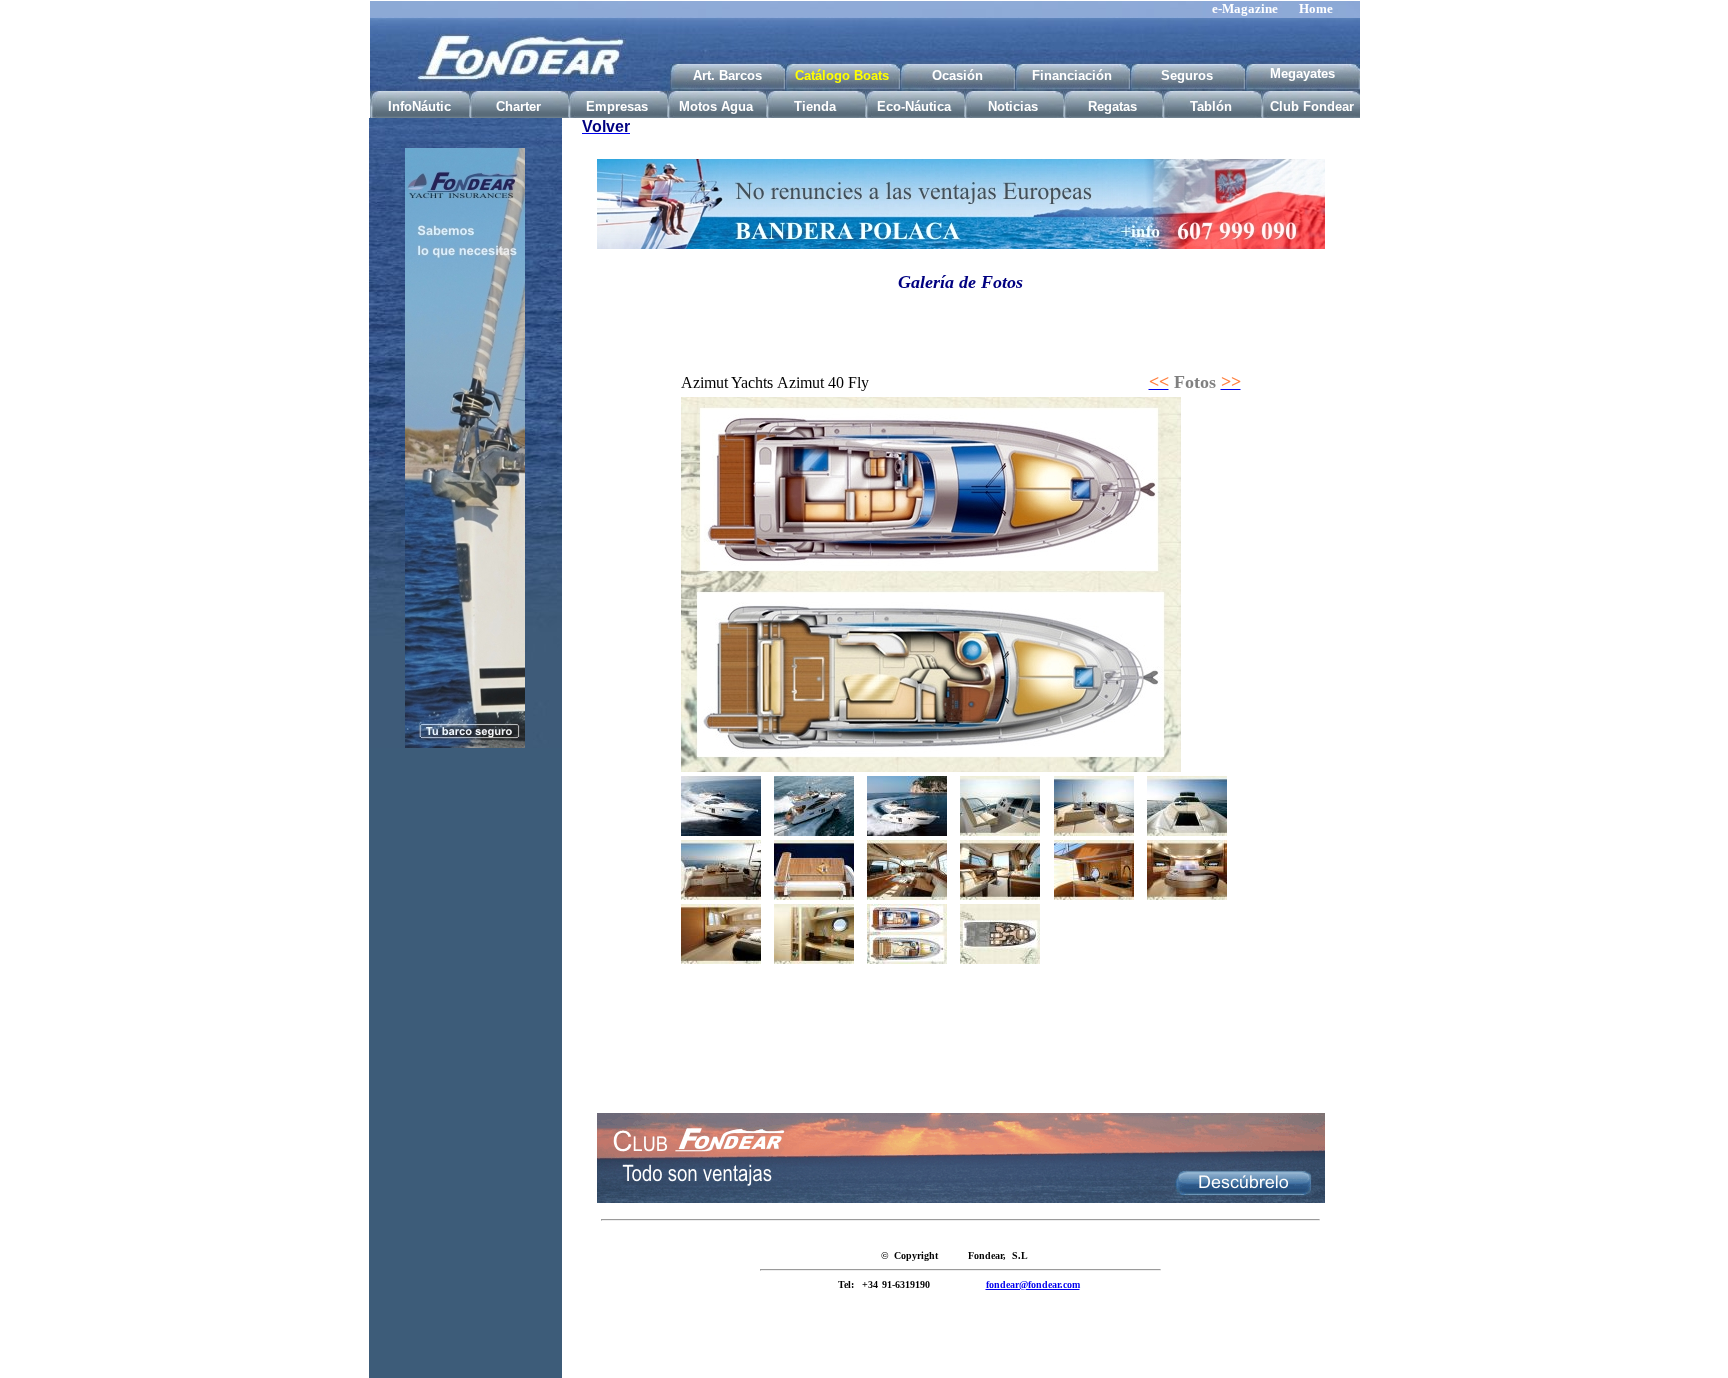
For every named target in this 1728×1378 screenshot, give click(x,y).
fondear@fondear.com (1033, 1284)
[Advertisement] (465, 1078)
